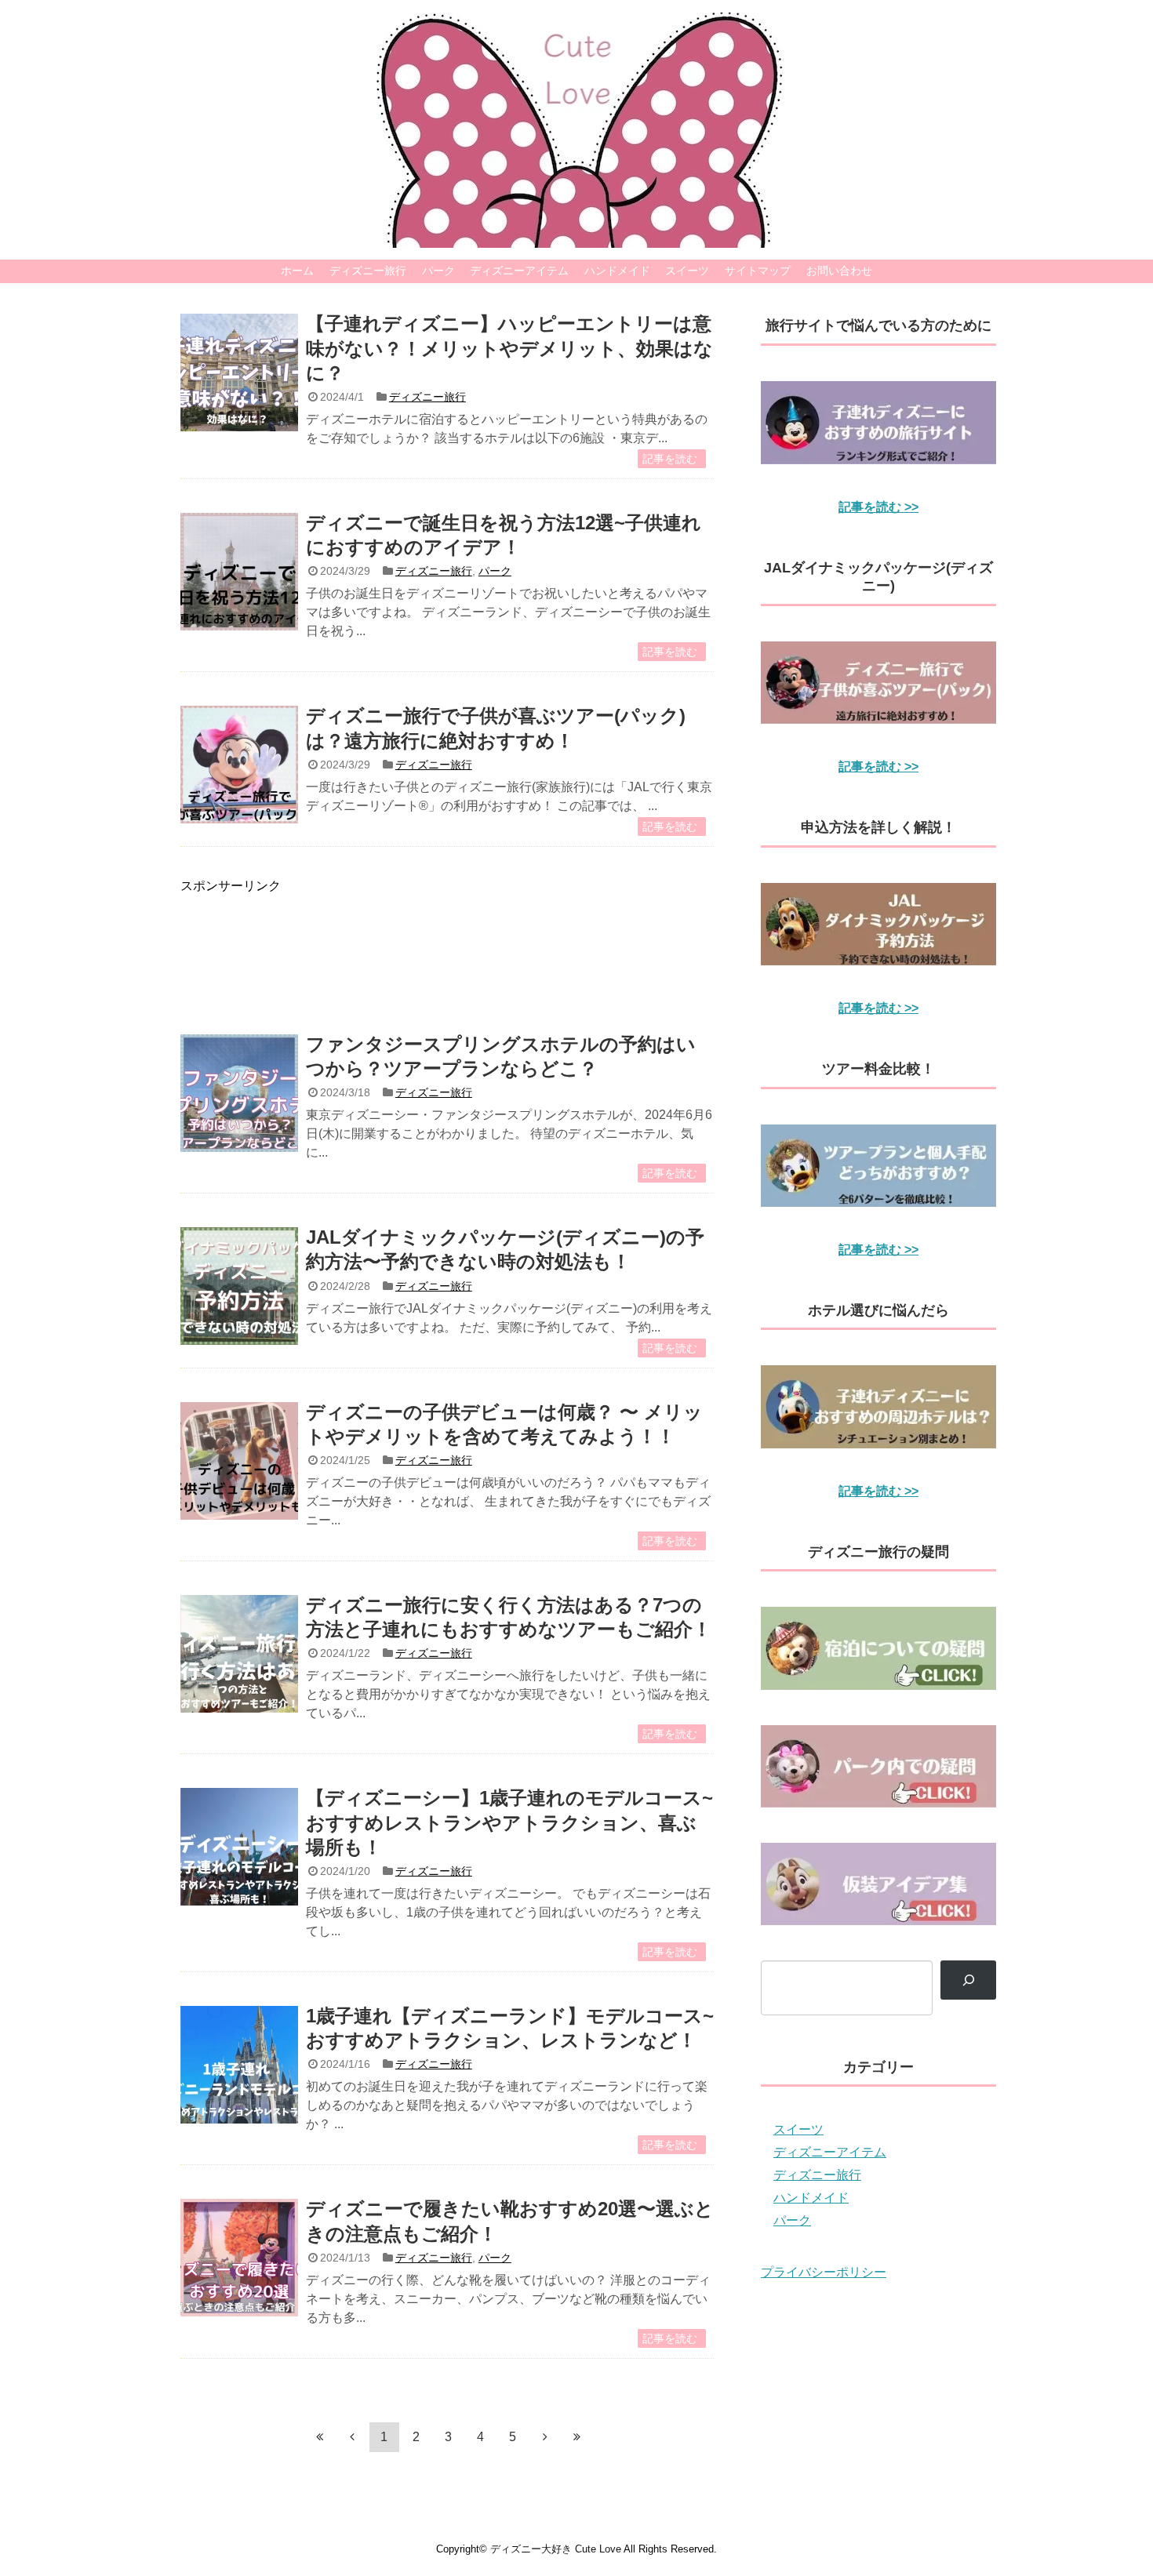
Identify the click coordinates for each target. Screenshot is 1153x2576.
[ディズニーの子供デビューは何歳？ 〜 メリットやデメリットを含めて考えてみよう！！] (239, 1461)
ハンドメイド (617, 271)
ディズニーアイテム (519, 271)
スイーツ (687, 271)
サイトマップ (758, 271)
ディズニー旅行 (368, 271)
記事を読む (670, 459)
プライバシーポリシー (824, 2272)
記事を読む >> (878, 507)
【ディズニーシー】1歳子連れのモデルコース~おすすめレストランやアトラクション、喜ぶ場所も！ (509, 1822)
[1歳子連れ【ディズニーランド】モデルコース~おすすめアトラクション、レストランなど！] (239, 2065)
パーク (438, 271)
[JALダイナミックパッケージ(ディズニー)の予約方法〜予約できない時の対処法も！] (239, 1286)
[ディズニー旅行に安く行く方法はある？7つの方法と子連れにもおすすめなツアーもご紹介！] (239, 1654)
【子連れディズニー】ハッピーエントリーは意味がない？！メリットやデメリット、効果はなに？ (509, 348)
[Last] (577, 2436)
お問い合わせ (839, 271)
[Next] (545, 2436)
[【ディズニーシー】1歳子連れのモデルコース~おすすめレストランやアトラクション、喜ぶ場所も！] (239, 1847)
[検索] (968, 1980)
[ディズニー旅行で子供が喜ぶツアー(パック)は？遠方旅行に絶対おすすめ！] (239, 765)
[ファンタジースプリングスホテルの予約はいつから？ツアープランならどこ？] (239, 1093)
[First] (320, 2436)
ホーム (297, 271)
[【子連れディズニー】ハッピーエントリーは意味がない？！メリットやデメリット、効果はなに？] (239, 372)
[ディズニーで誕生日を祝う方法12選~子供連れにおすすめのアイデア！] (239, 572)
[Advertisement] (447, 948)
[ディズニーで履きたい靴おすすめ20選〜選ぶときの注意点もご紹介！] (239, 2258)
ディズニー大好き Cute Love (556, 2549)
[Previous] (352, 2436)
